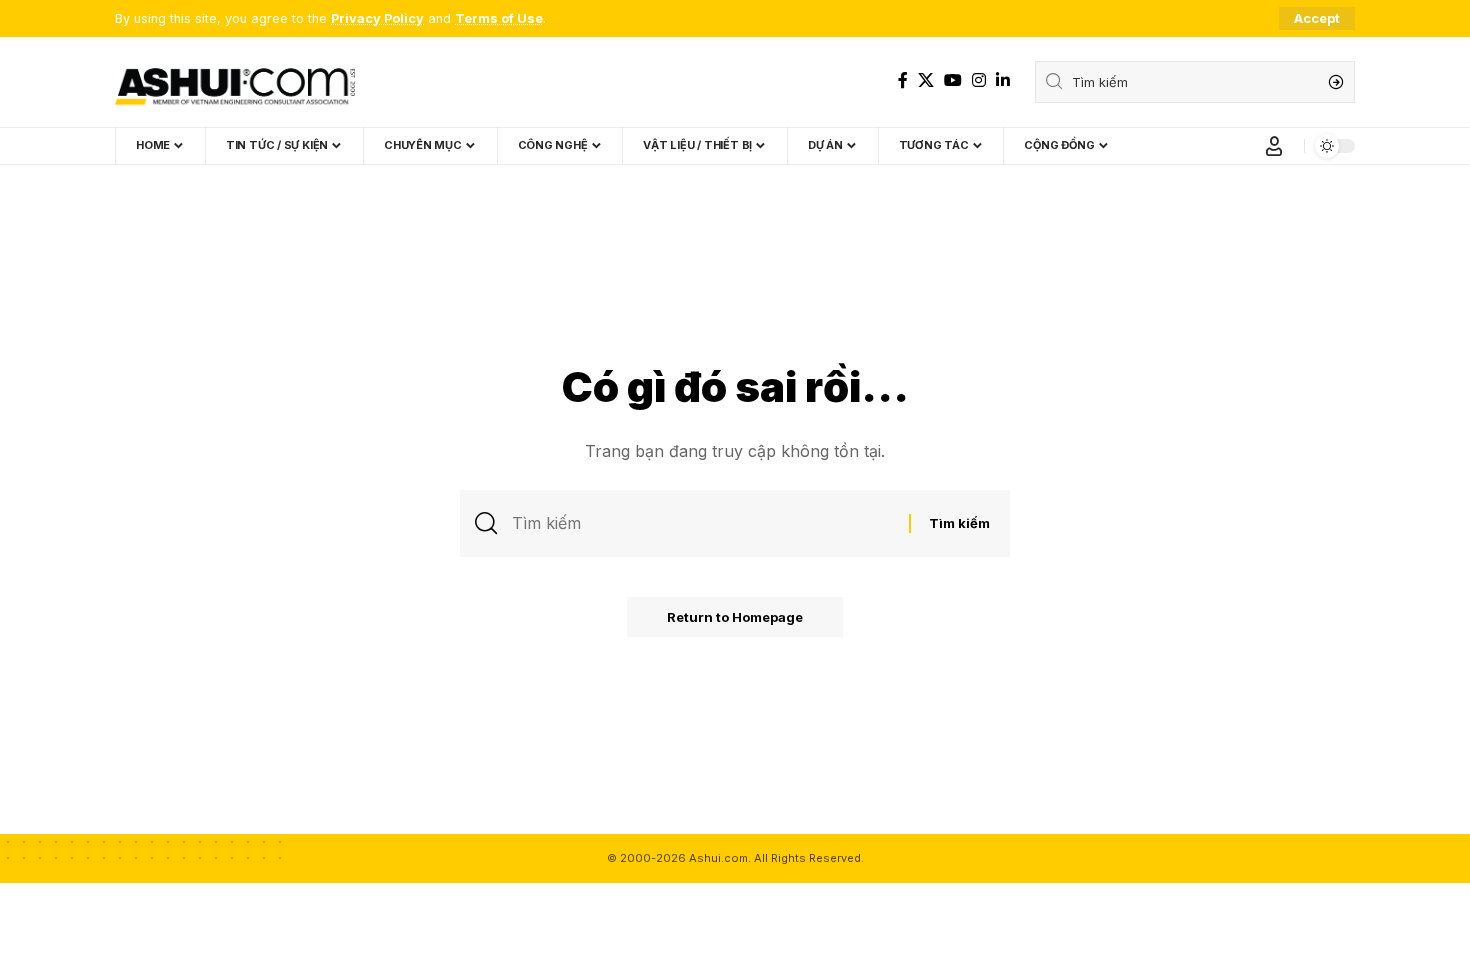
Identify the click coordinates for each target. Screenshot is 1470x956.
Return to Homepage (735, 617)
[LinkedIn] (1003, 80)
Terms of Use (499, 18)
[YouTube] (953, 80)
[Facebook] (903, 80)
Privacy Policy (377, 18)
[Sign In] (1274, 146)
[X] (926, 80)
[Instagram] (979, 80)
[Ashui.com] (235, 82)
